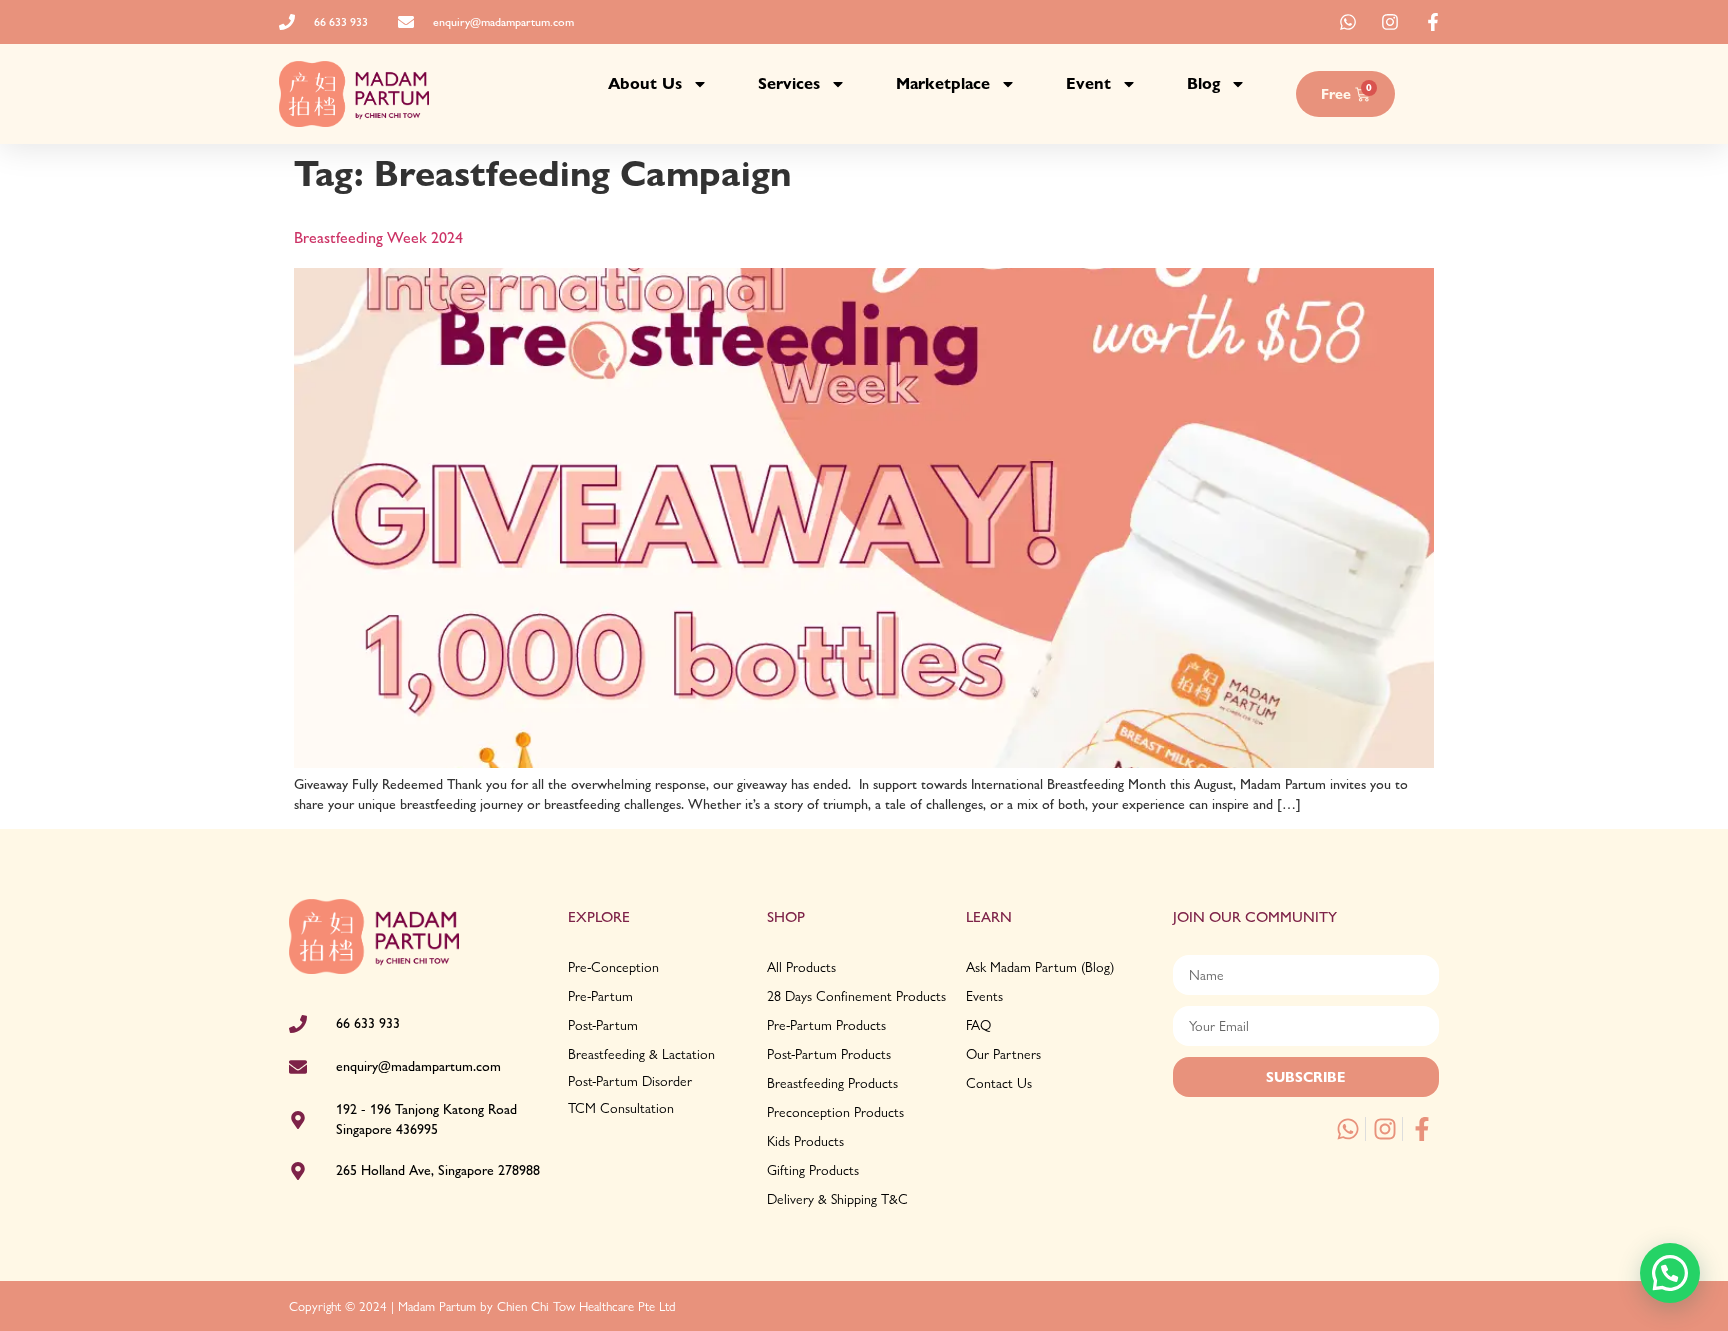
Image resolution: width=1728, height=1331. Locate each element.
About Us (645, 83)
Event (1088, 83)
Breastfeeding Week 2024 (378, 237)
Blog (1203, 83)
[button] (1670, 1273)
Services (789, 83)
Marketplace (943, 83)
